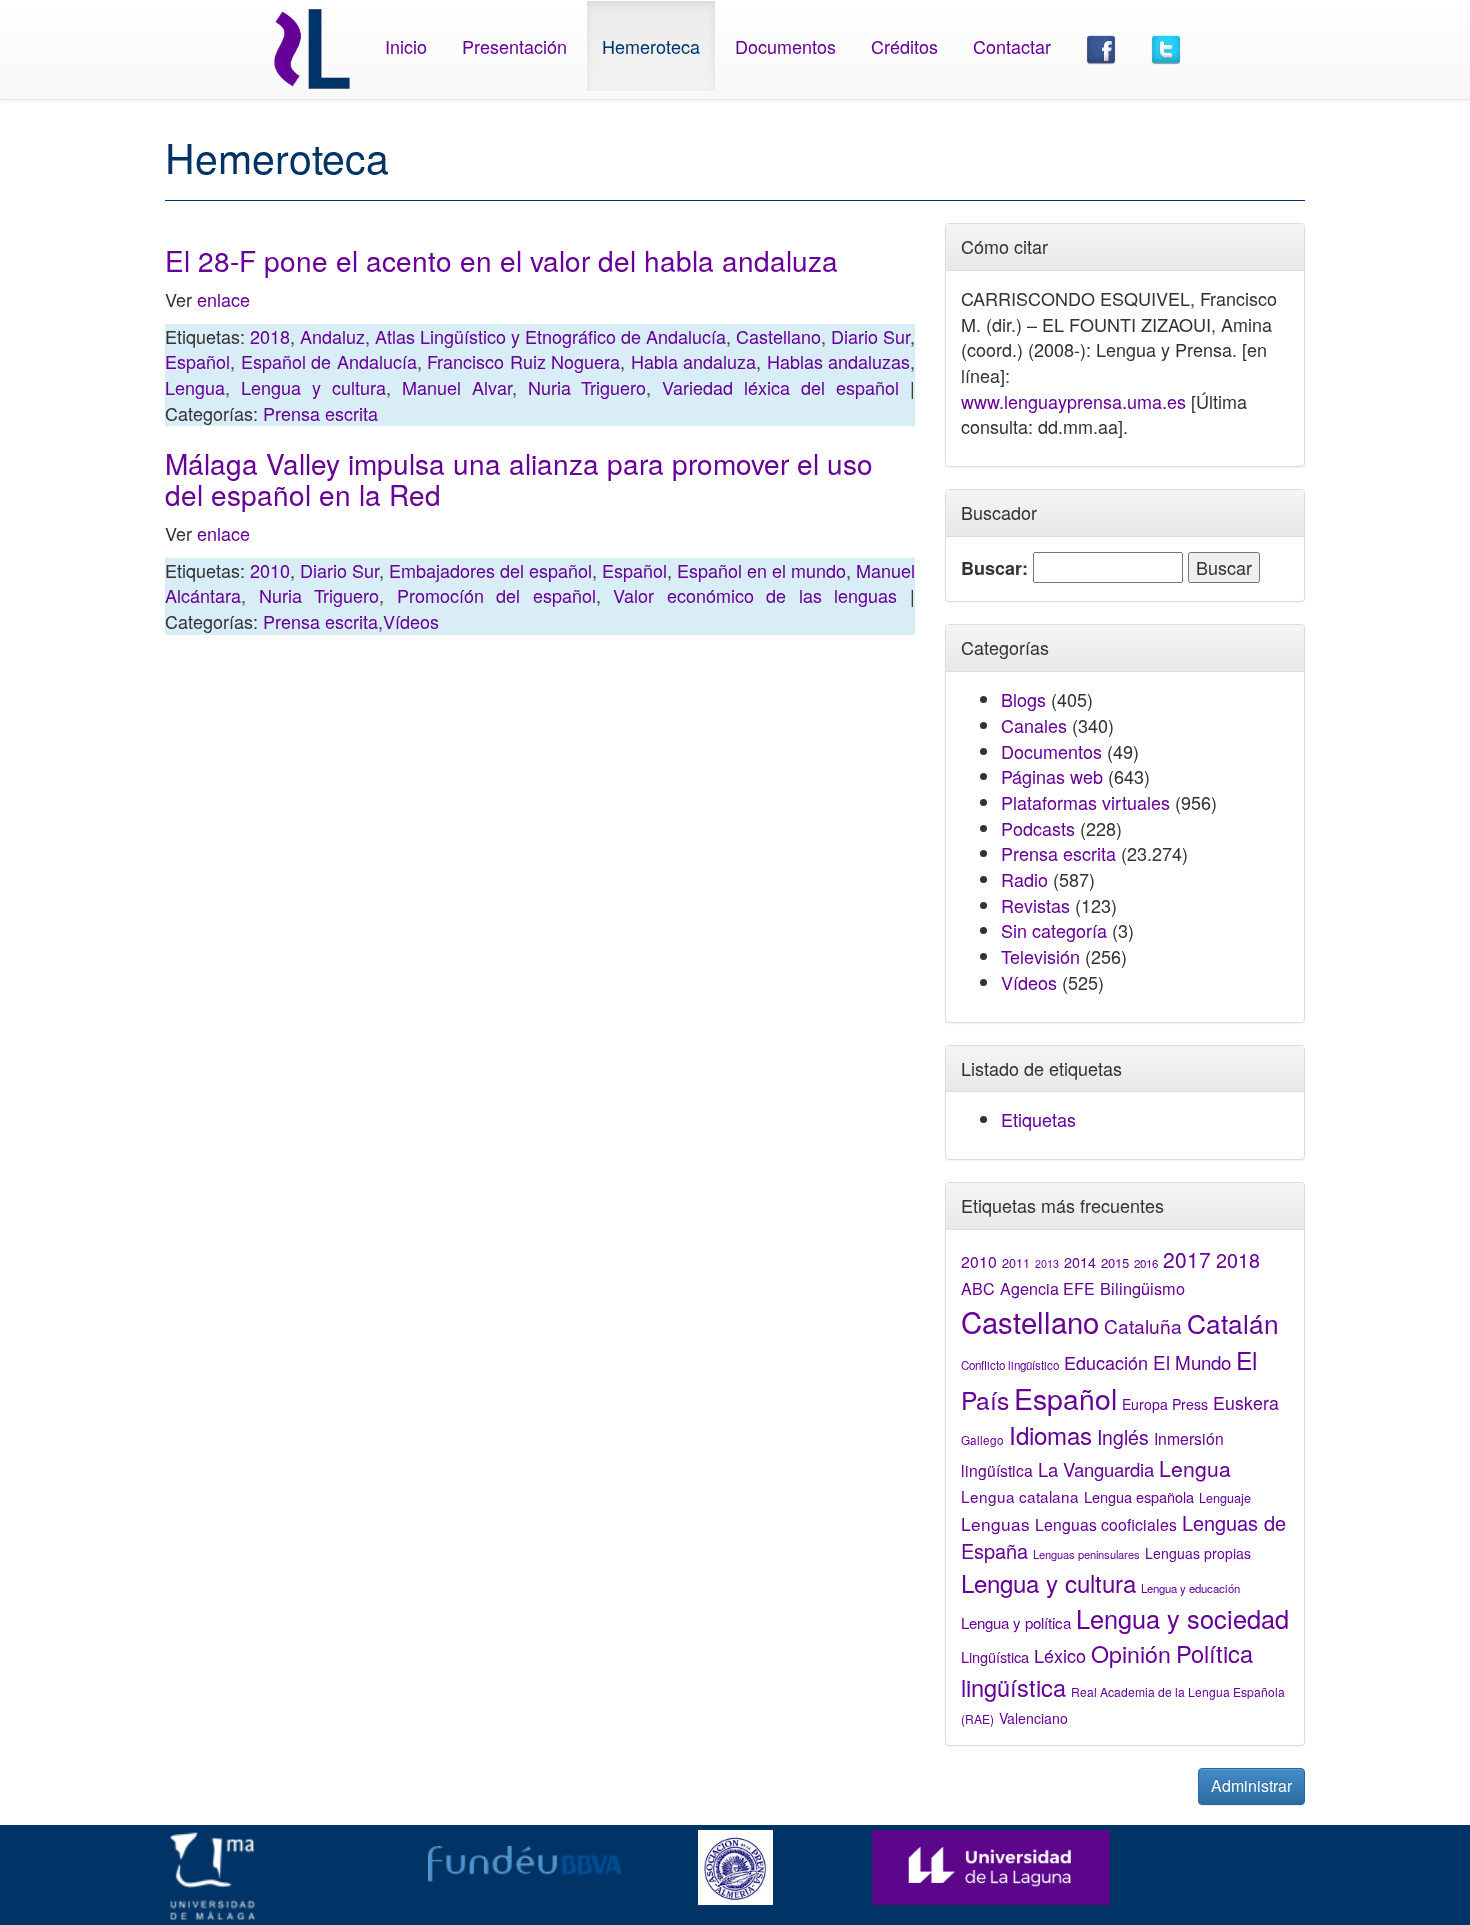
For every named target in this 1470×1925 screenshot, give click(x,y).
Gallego (982, 1439)
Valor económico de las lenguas (755, 595)
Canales (1034, 725)
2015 (1115, 1262)
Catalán (1233, 1322)
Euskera (1246, 1402)
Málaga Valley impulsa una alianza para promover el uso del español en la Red (519, 478)
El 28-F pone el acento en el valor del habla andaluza (501, 260)
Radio (1024, 879)
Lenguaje (1225, 1498)
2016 (1146, 1263)
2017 (1187, 1259)
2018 (270, 336)
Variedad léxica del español (780, 387)
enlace (223, 299)
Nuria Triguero (587, 387)
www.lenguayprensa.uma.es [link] (1073, 401)
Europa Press (1165, 1404)
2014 (1080, 1262)
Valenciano (1033, 1718)
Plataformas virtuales (1085, 802)
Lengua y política (1016, 1622)
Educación (1106, 1362)
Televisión (1040, 956)
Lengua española (1139, 1496)
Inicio (406, 46)
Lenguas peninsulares (1086, 1554)
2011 (1016, 1263)
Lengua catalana (1020, 1496)
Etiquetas (1038, 1119)
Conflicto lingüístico (1010, 1365)
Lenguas (995, 1523)
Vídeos (411, 621)
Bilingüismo (1142, 1288)
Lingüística (995, 1656)
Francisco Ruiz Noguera (523, 361)
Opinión (1131, 1653)
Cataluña (1143, 1325)
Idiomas (1050, 1434)
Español (197, 361)
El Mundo (1192, 1361)
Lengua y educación (1190, 1588)
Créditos (904, 46)
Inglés (1123, 1437)
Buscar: (994, 568)
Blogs (1023, 699)
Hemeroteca (651, 46)
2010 (270, 570)
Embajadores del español (490, 570)
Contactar (1012, 46)
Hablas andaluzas (839, 361)
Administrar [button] (1251, 1785)
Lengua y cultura (313, 387)
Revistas (1035, 905)
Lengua (195, 387)
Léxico (1060, 1655)
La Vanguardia (1096, 1469)
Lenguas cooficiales (1106, 1524)
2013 (1047, 1263)
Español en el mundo (761, 570)
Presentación (514, 46)
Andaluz (332, 336)
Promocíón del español (496, 595)
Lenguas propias (1198, 1553)
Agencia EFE (1047, 1288)
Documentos (785, 46)
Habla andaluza (694, 361)
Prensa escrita (320, 413)
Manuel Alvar (457, 387)
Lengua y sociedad (1182, 1618)
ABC (978, 1288)
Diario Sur (870, 336)
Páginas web (1052, 776)
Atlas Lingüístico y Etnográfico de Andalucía (550, 336)
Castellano (778, 336)
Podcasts (1038, 828)
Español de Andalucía (329, 361)
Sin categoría (1054, 930)
